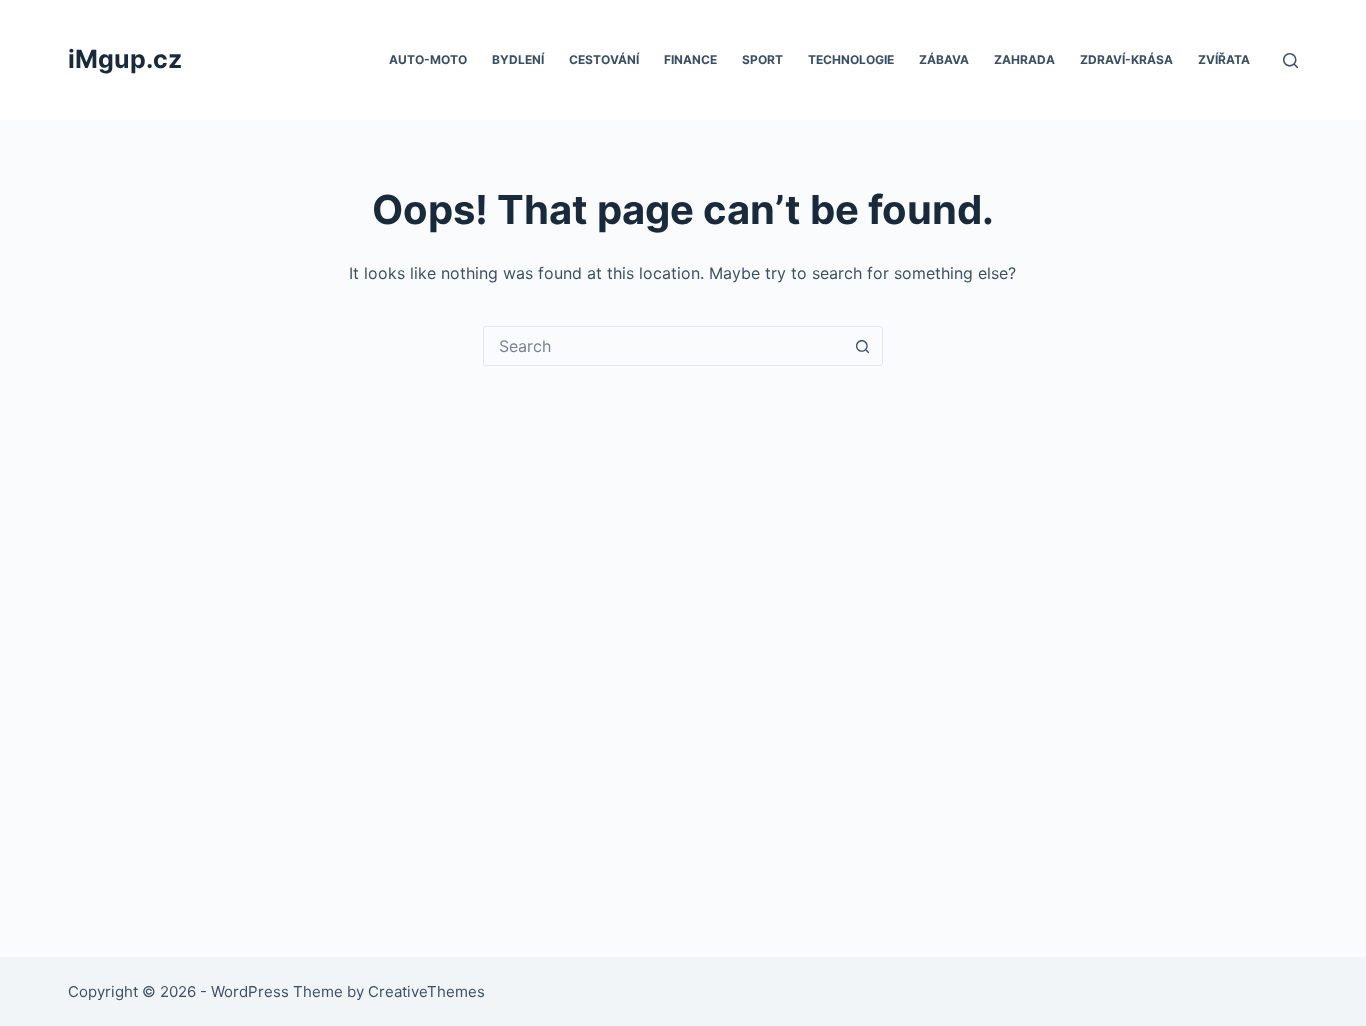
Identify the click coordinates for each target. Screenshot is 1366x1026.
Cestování (604, 59)
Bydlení (518, 59)
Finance (690, 59)
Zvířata (1224, 59)
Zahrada (1024, 59)
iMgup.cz (125, 59)
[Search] (1290, 60)
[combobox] (664, 346)
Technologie (851, 59)
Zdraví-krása (1126, 59)
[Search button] (863, 346)
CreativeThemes (426, 991)
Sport (762, 59)
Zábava (944, 59)
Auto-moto (428, 59)
